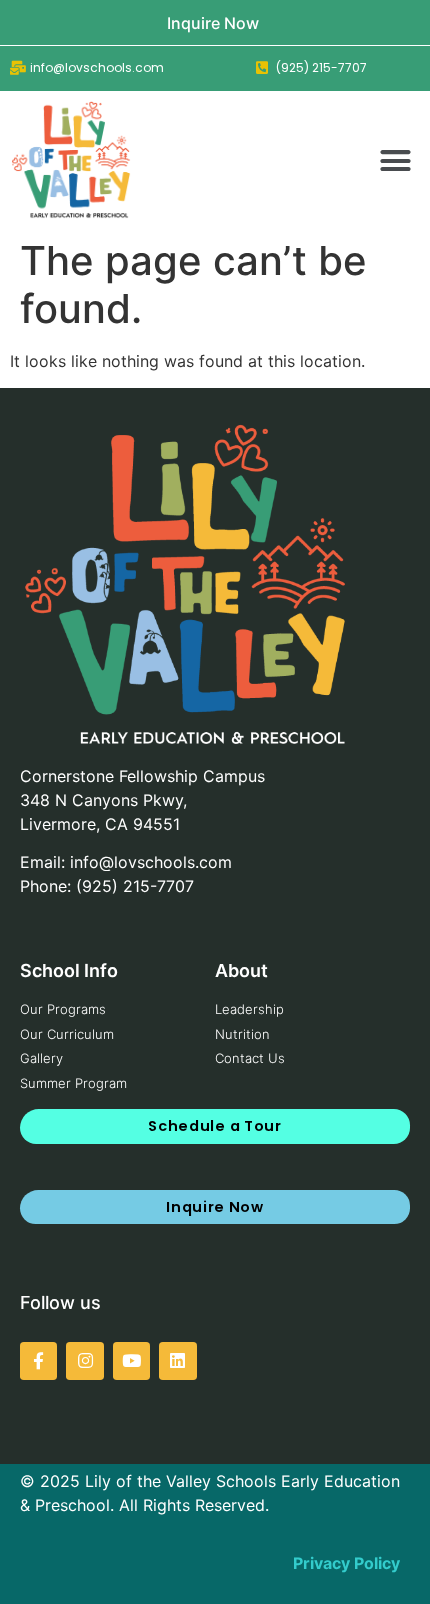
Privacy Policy (346, 1563)
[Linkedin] (177, 1360)
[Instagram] (84, 1360)
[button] (396, 160)
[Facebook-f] (38, 1360)
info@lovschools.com (151, 862)
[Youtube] (131, 1360)
